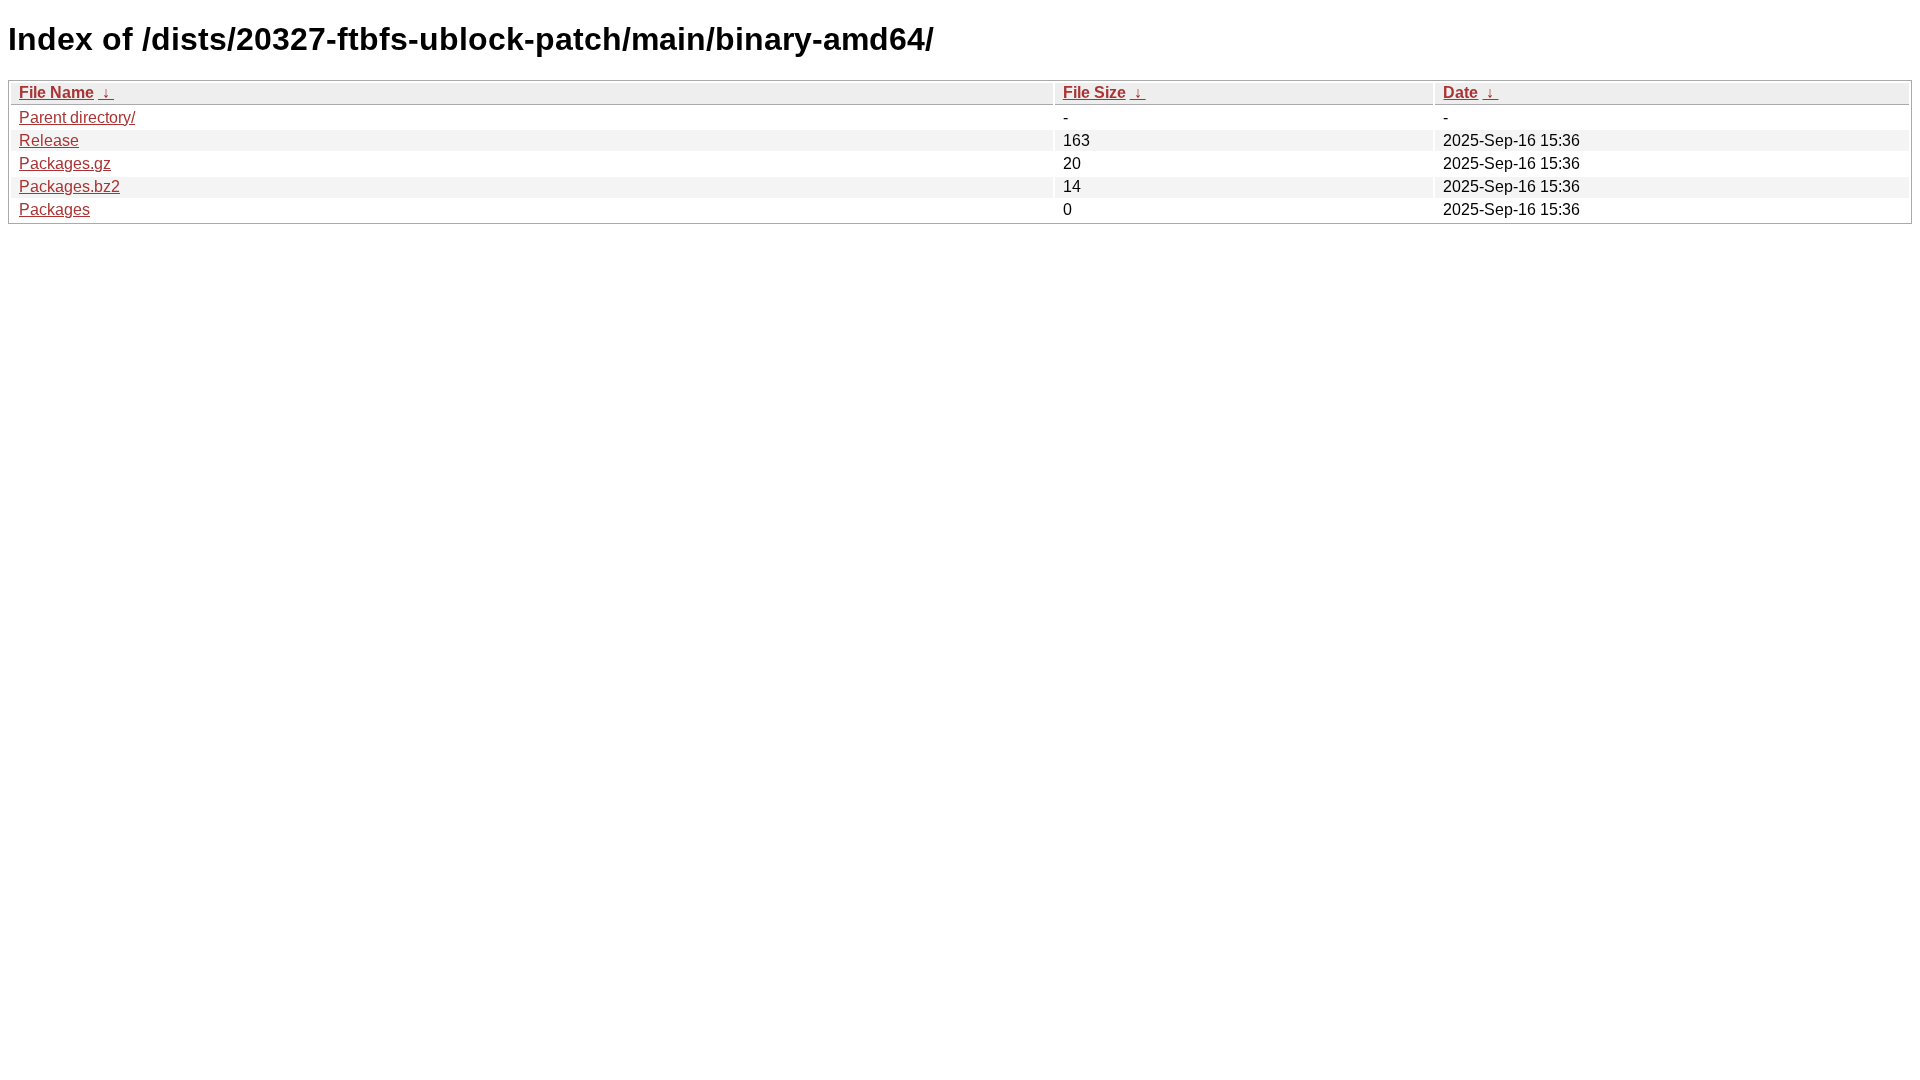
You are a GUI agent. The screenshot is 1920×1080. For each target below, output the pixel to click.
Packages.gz (65, 163)
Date (1460, 92)
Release (49, 140)
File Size (1094, 92)
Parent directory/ (77, 117)
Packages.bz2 (69, 186)
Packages (54, 209)
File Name (56, 92)
